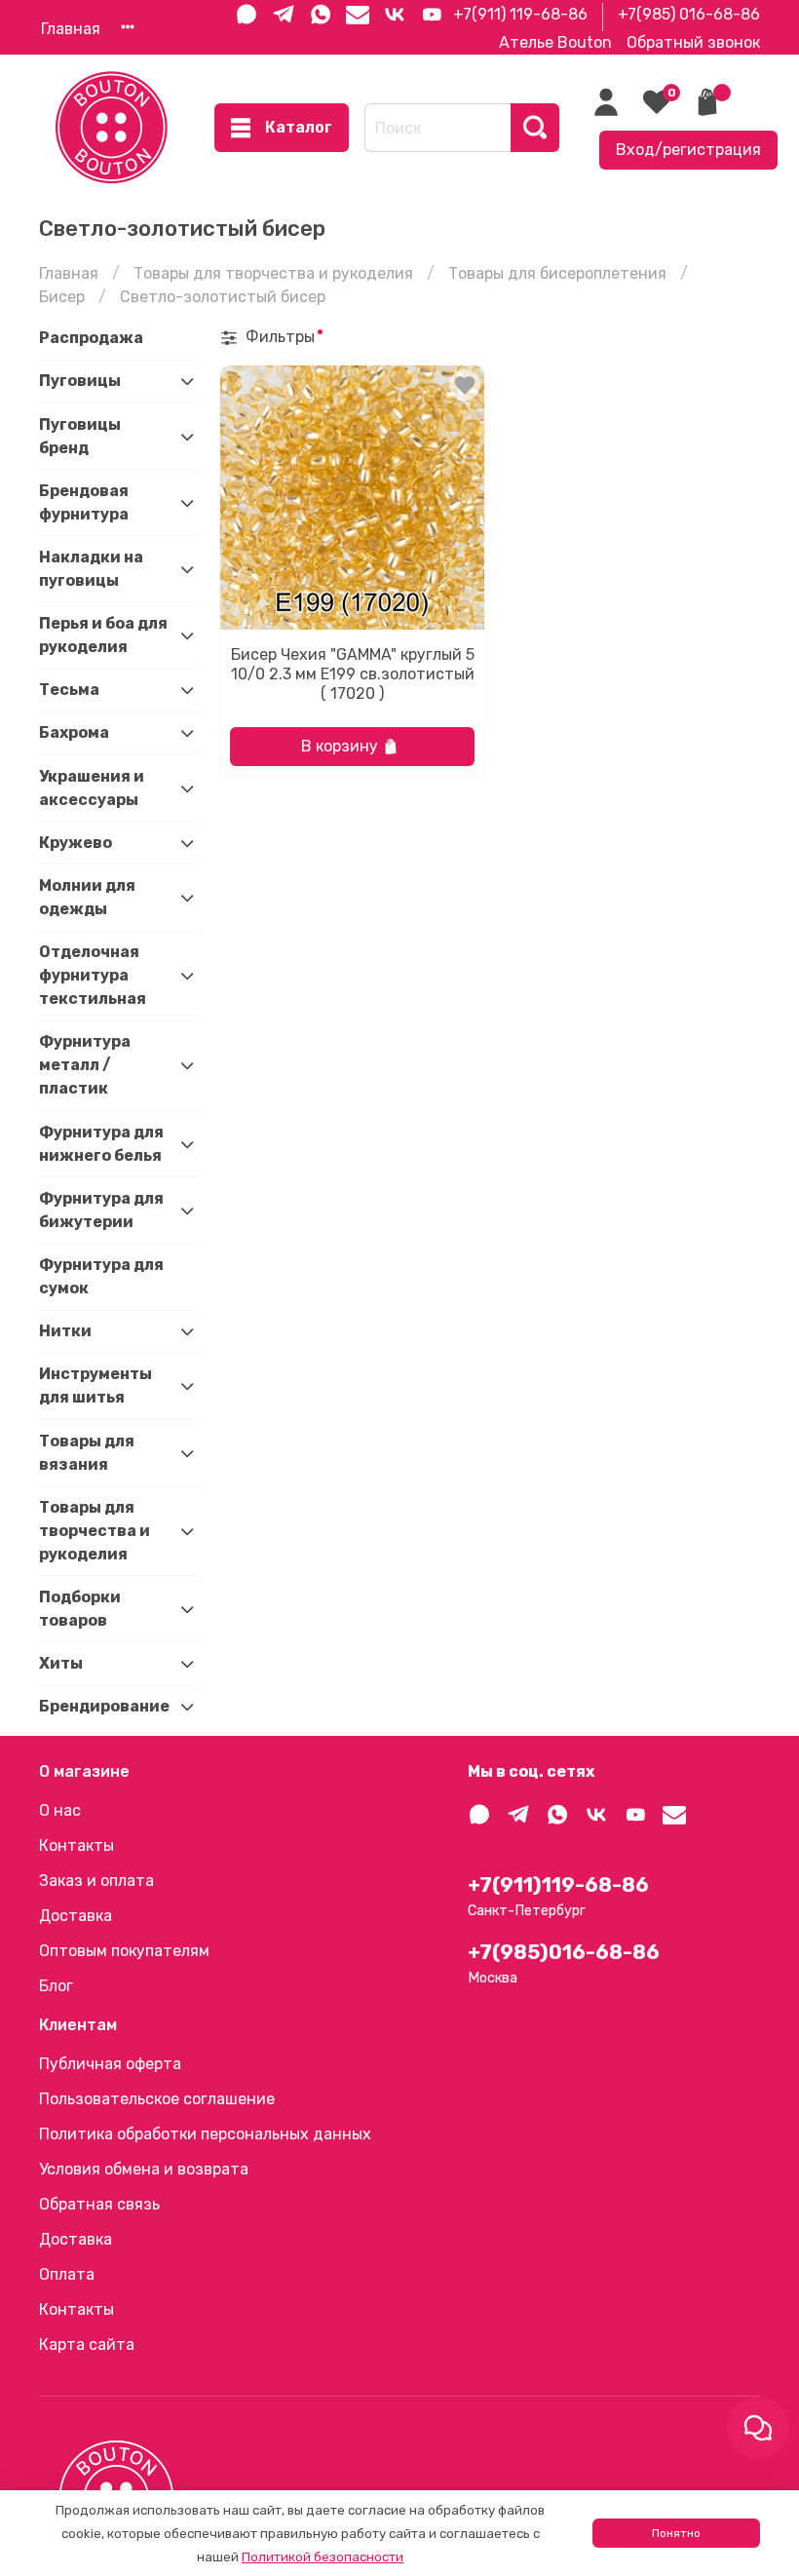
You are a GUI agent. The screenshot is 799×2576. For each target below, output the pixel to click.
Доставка (76, 1916)
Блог (56, 1986)
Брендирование (103, 1706)
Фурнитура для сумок (101, 1276)
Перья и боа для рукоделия (103, 635)
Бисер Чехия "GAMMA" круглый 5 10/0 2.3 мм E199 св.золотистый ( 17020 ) (353, 674)
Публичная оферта (110, 2064)
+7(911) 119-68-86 (520, 14)
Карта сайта (87, 2345)
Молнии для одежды (87, 897)
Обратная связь (99, 2204)
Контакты (76, 1845)
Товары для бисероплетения (557, 273)
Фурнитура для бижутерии (101, 1210)
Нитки (65, 1331)
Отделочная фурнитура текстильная (93, 975)
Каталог (299, 127)
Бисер (62, 297)
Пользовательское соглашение (157, 2099)
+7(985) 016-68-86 (689, 14)
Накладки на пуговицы (91, 569)
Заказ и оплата (96, 1881)
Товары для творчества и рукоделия (273, 273)
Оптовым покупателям (124, 1951)
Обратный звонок (693, 42)
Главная (71, 29)
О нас (60, 1810)
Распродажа (91, 338)
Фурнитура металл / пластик (85, 1065)
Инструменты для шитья (95, 1385)
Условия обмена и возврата (144, 2169)
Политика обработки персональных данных (205, 2134)
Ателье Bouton (555, 42)
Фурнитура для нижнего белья (101, 1144)
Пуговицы (80, 381)
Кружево (76, 843)
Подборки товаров (80, 1609)
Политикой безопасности (323, 2557)
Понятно (676, 2533)
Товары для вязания (87, 1453)
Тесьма (69, 690)
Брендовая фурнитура (84, 502)
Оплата (67, 2274)
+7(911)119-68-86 (558, 1885)
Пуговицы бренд (80, 436)
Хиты (61, 1663)
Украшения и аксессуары (92, 788)
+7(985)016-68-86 (564, 1952)
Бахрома (74, 732)
